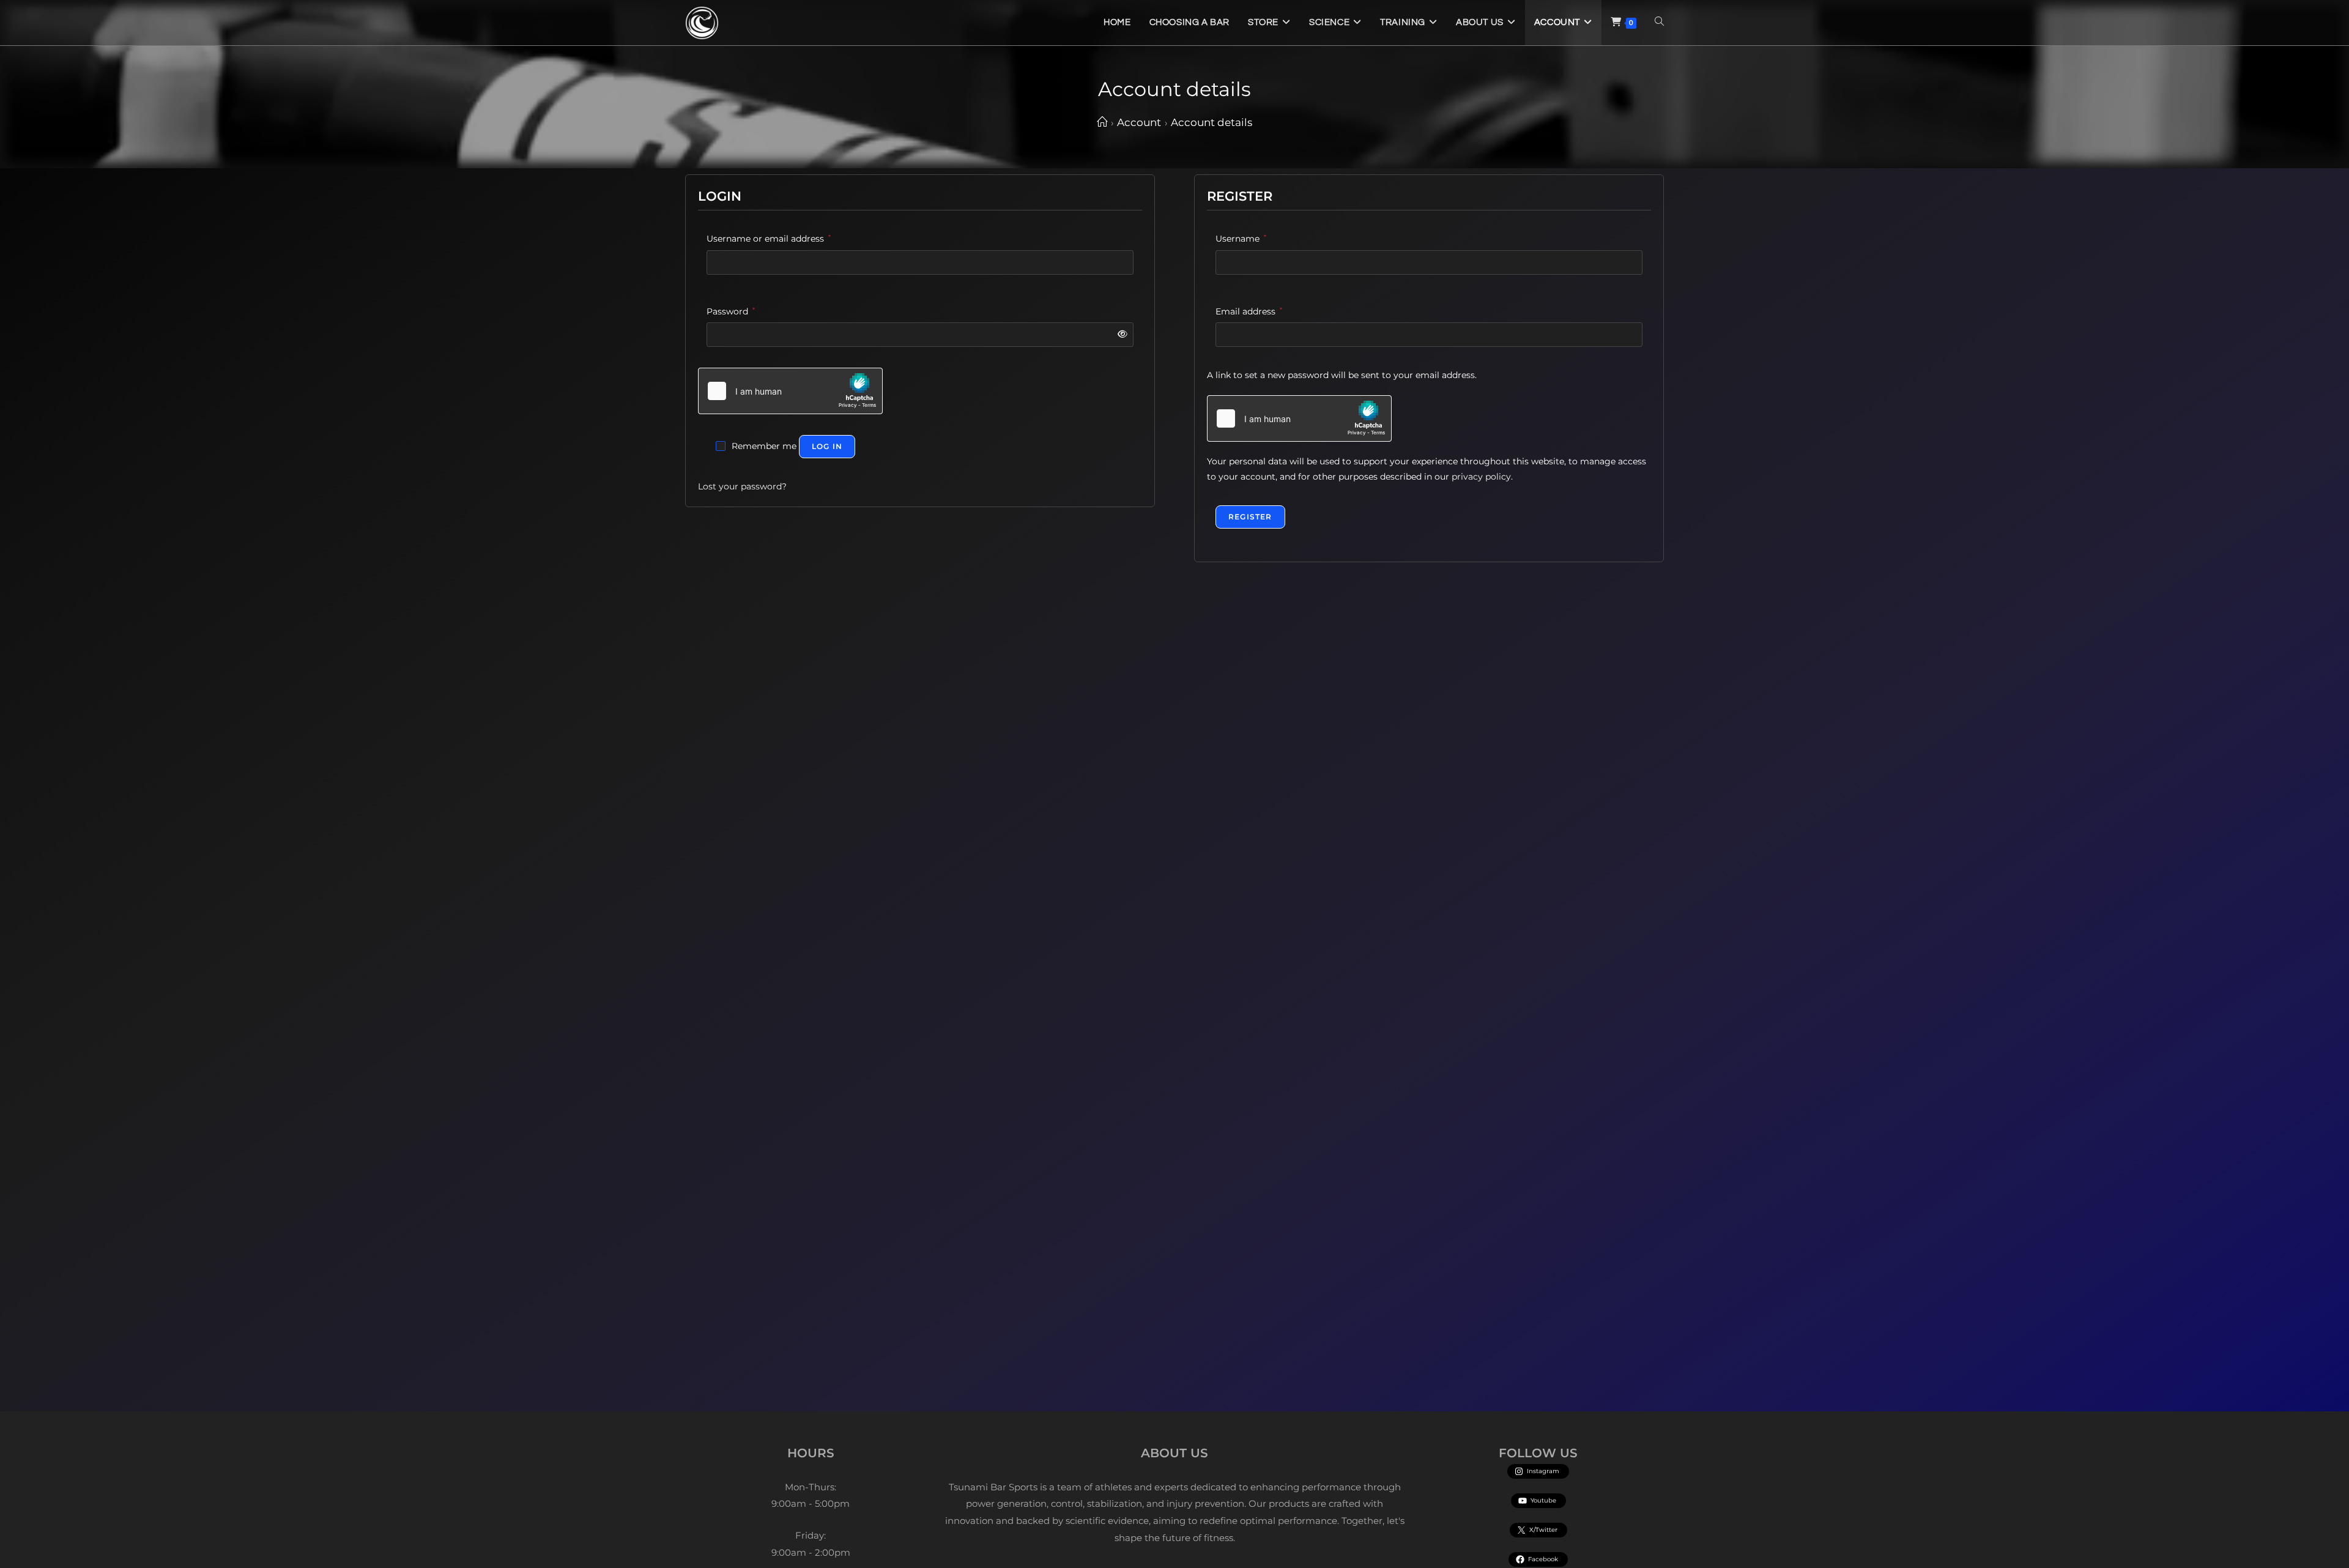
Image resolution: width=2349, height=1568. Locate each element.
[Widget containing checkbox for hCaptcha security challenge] (790, 391)
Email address (1249, 311)
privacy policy (1481, 477)
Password (731, 311)
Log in (827, 446)
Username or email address (769, 238)
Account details (1212, 122)
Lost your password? (742, 486)
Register (1250, 517)
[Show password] (1120, 334)
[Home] (1102, 122)
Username (1241, 238)
